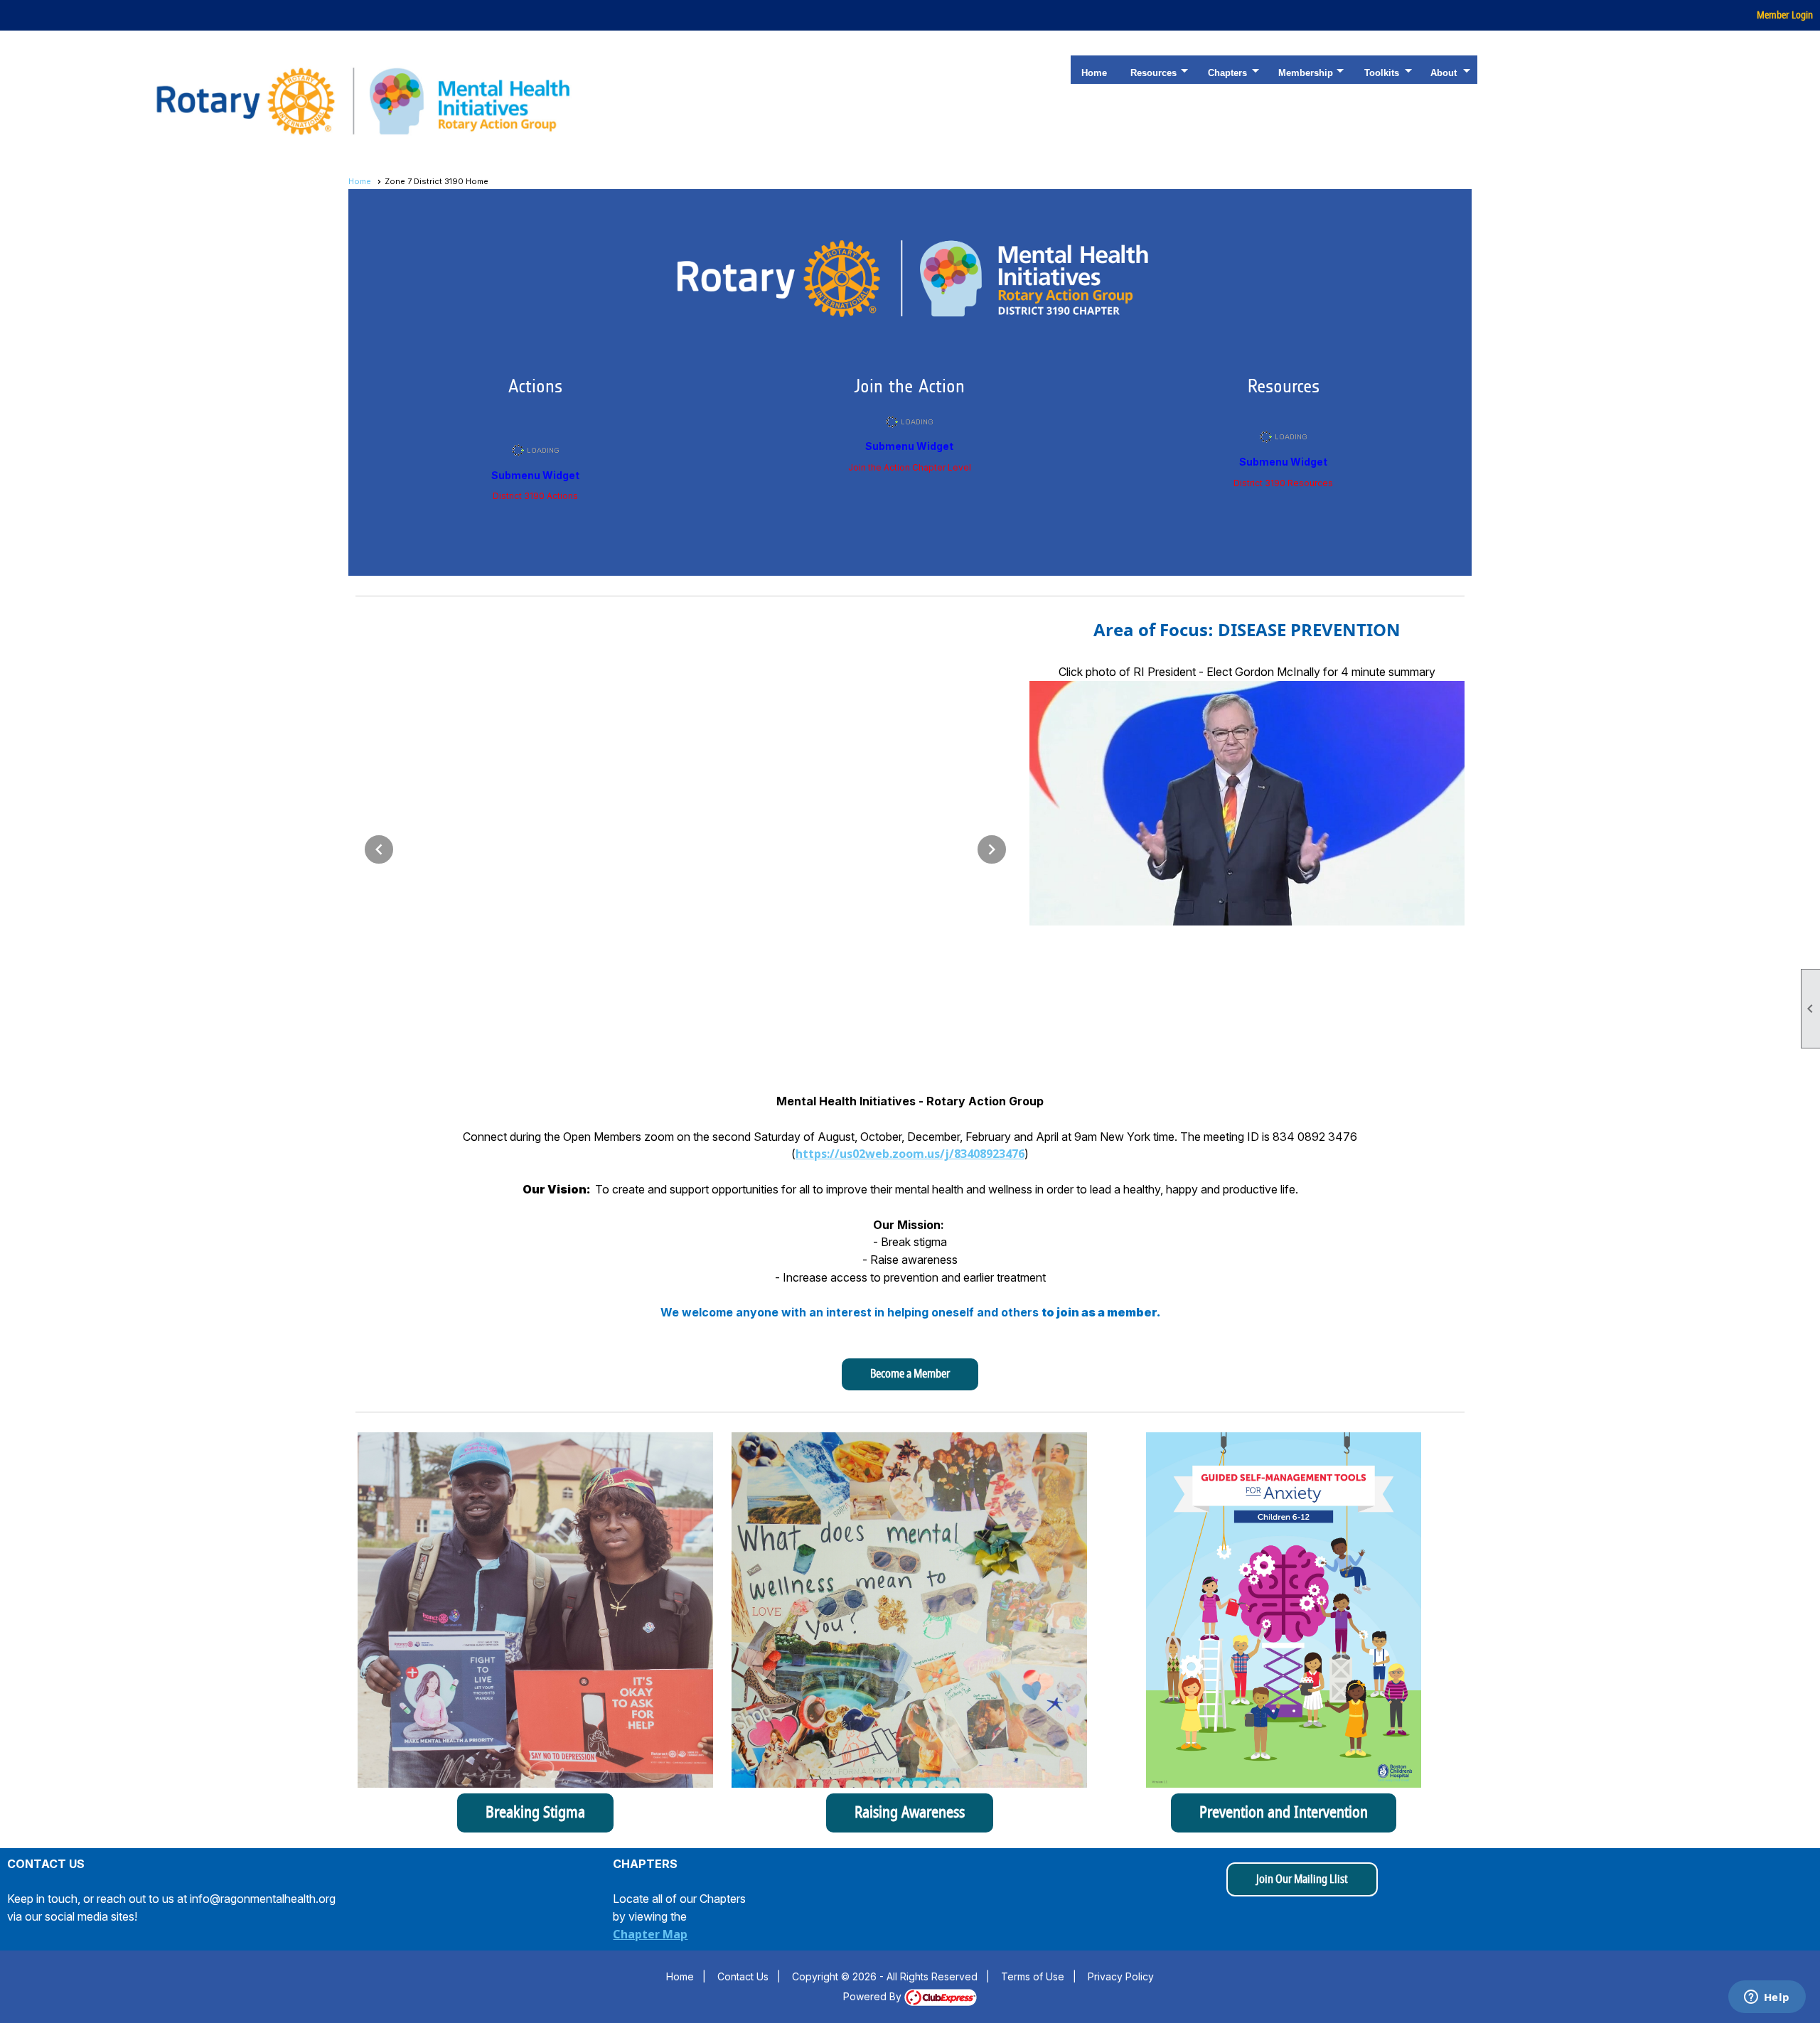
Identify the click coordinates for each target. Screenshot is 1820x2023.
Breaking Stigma (535, 1813)
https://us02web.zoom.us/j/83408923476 (910, 1154)
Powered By (874, 1996)
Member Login (1785, 15)
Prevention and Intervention (1284, 1813)
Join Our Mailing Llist (1302, 1879)
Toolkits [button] (1382, 73)
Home (1094, 73)
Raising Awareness (910, 1813)
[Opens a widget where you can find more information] (1767, 1998)
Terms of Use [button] (1033, 1976)
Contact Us (743, 1976)
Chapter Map (650, 1934)
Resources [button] (1153, 73)
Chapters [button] (1227, 73)
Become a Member (910, 1374)
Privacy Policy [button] (1121, 1976)
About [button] (1444, 73)
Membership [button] (1306, 73)
